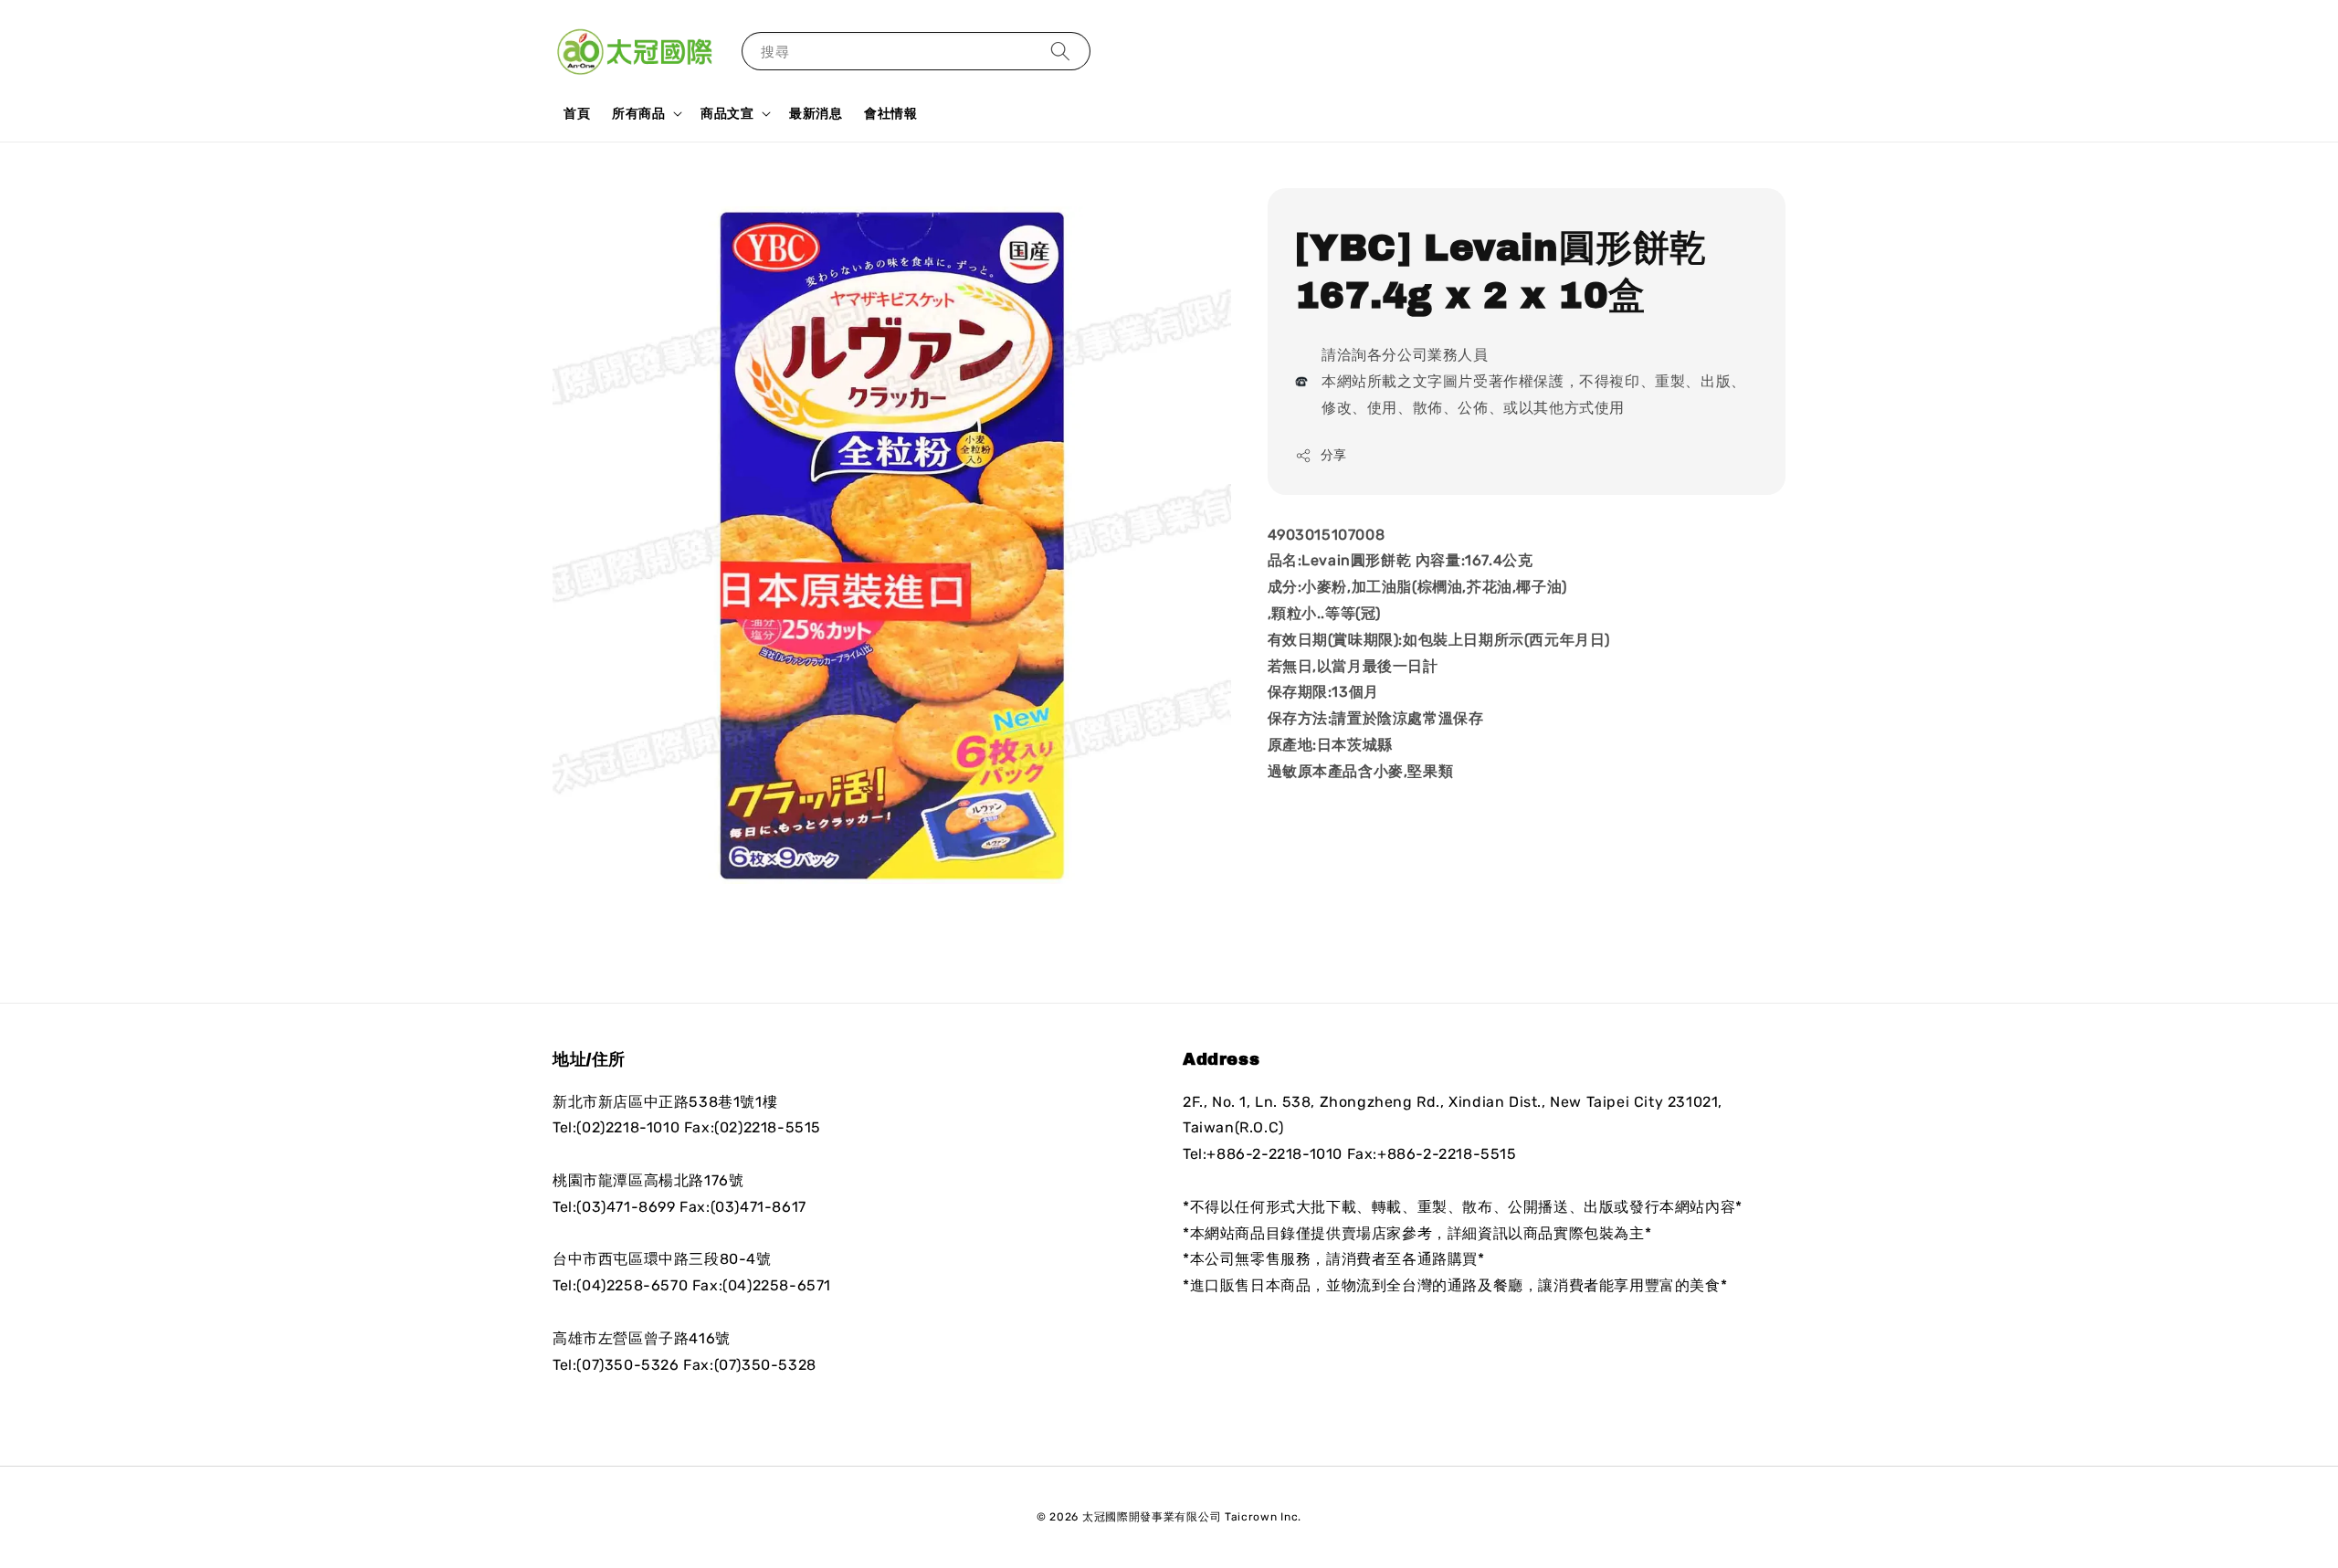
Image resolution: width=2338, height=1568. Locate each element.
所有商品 (638, 113)
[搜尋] (1060, 51)
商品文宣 (727, 113)
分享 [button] (1334, 455)
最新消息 (816, 113)
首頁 (577, 113)
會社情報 (890, 113)
